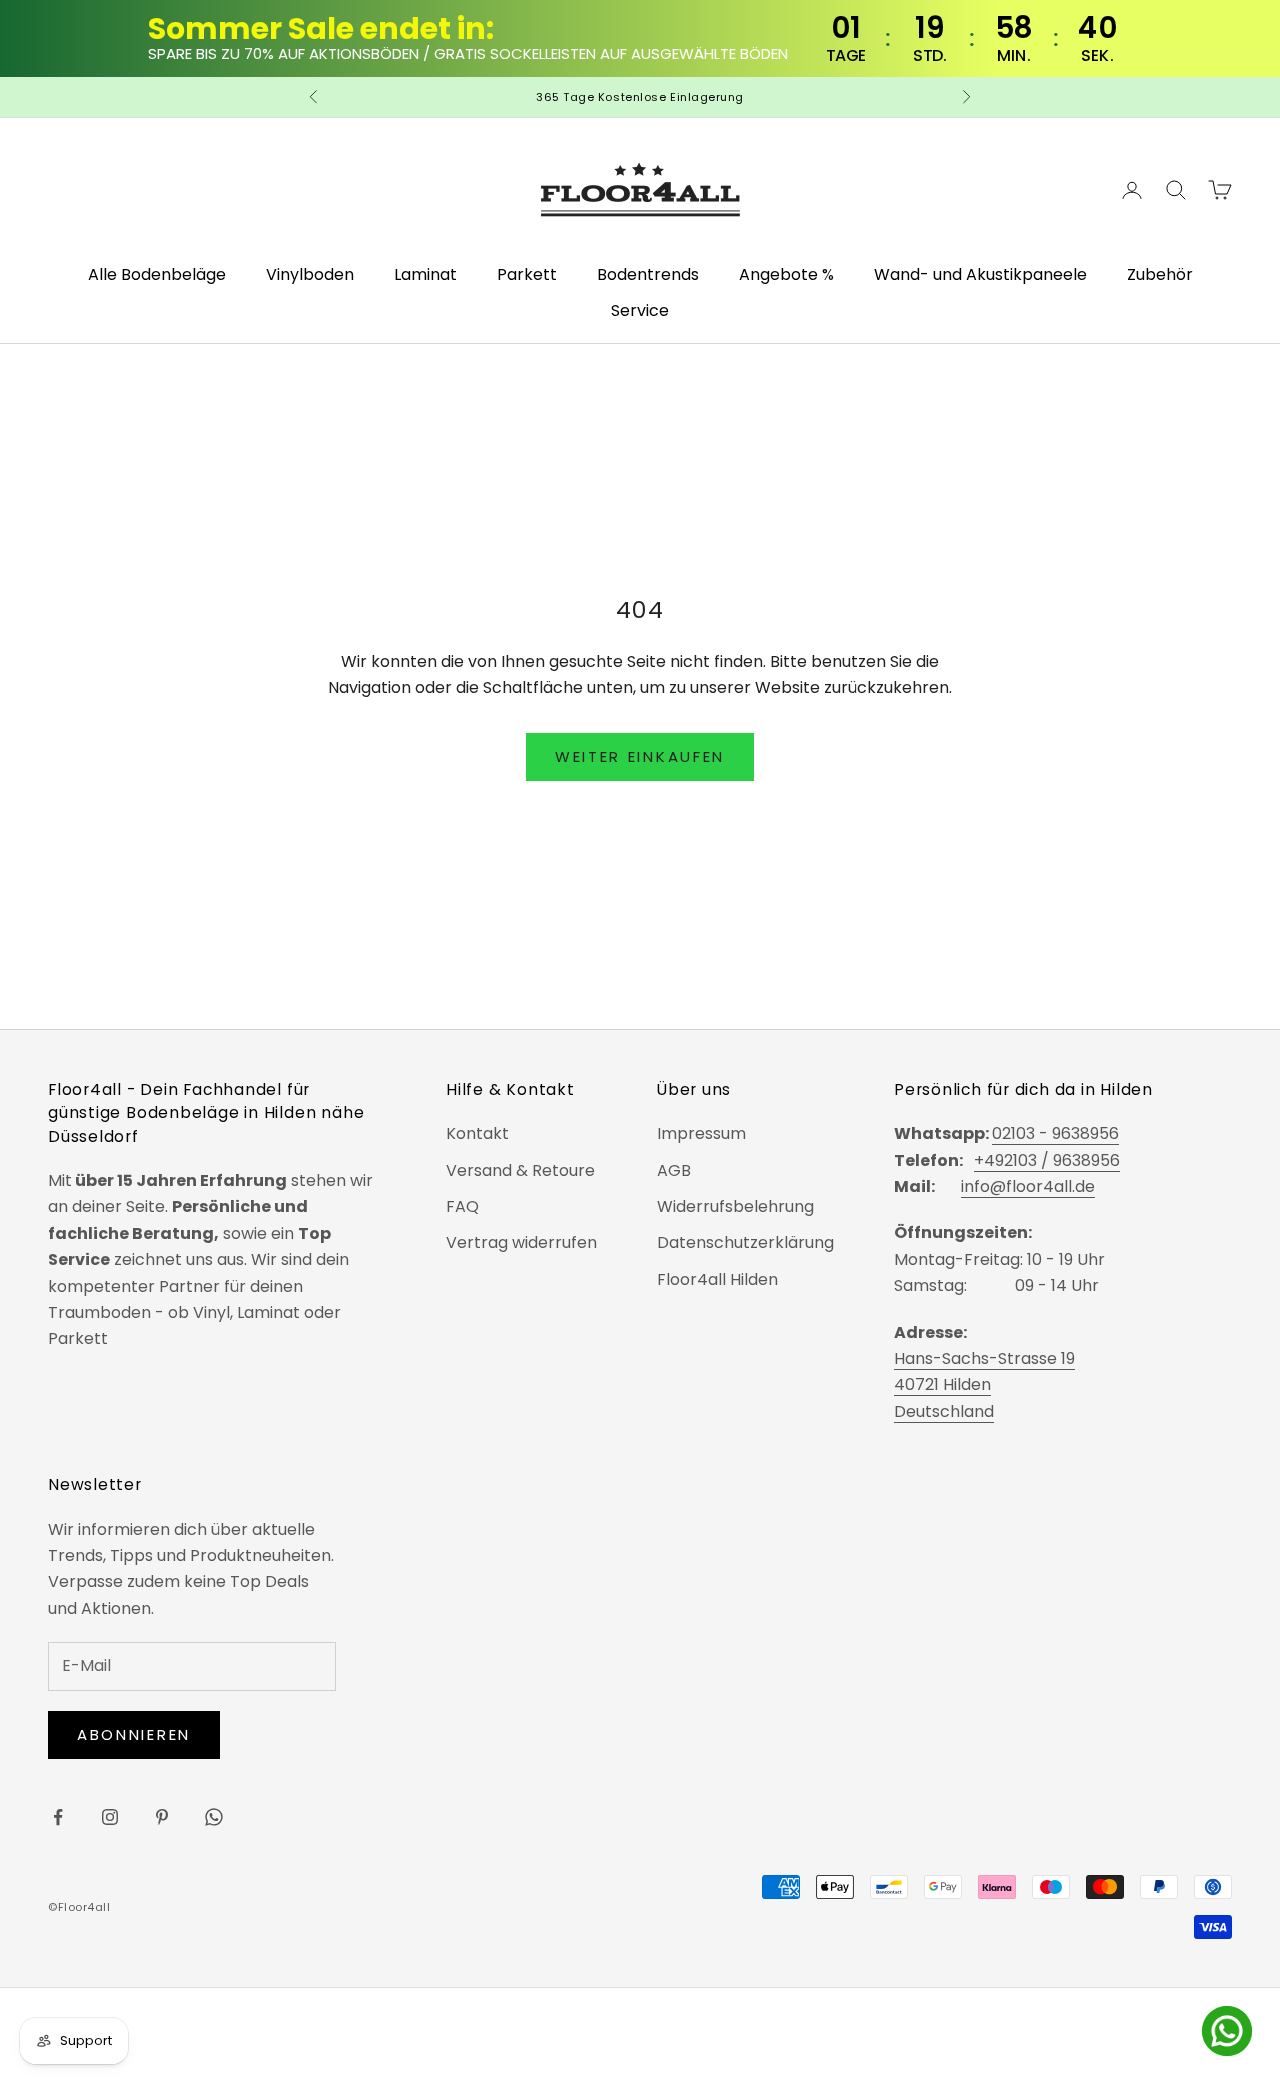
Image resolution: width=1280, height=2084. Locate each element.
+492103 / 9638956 (1047, 1160)
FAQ (462, 1206)
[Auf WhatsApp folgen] (214, 1817)
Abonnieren (134, 1734)
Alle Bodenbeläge (157, 274)
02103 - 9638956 (1055, 1133)
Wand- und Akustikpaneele (980, 274)
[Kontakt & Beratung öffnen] (1227, 2031)
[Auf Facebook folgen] (58, 1817)
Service (640, 310)
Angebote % (786, 274)
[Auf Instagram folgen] (110, 1817)
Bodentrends (648, 274)
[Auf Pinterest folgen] (162, 1817)
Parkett (527, 274)
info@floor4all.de (1028, 1186)
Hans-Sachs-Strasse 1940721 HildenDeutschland (984, 1385)
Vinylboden (310, 274)
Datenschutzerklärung (745, 1242)
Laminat (425, 274)
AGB (674, 1170)
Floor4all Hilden (717, 1279)
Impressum (701, 1133)
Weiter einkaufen (640, 756)
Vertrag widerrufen (521, 1242)
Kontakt (477, 1133)
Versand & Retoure (520, 1170)
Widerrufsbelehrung (735, 1206)
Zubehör (1160, 274)
